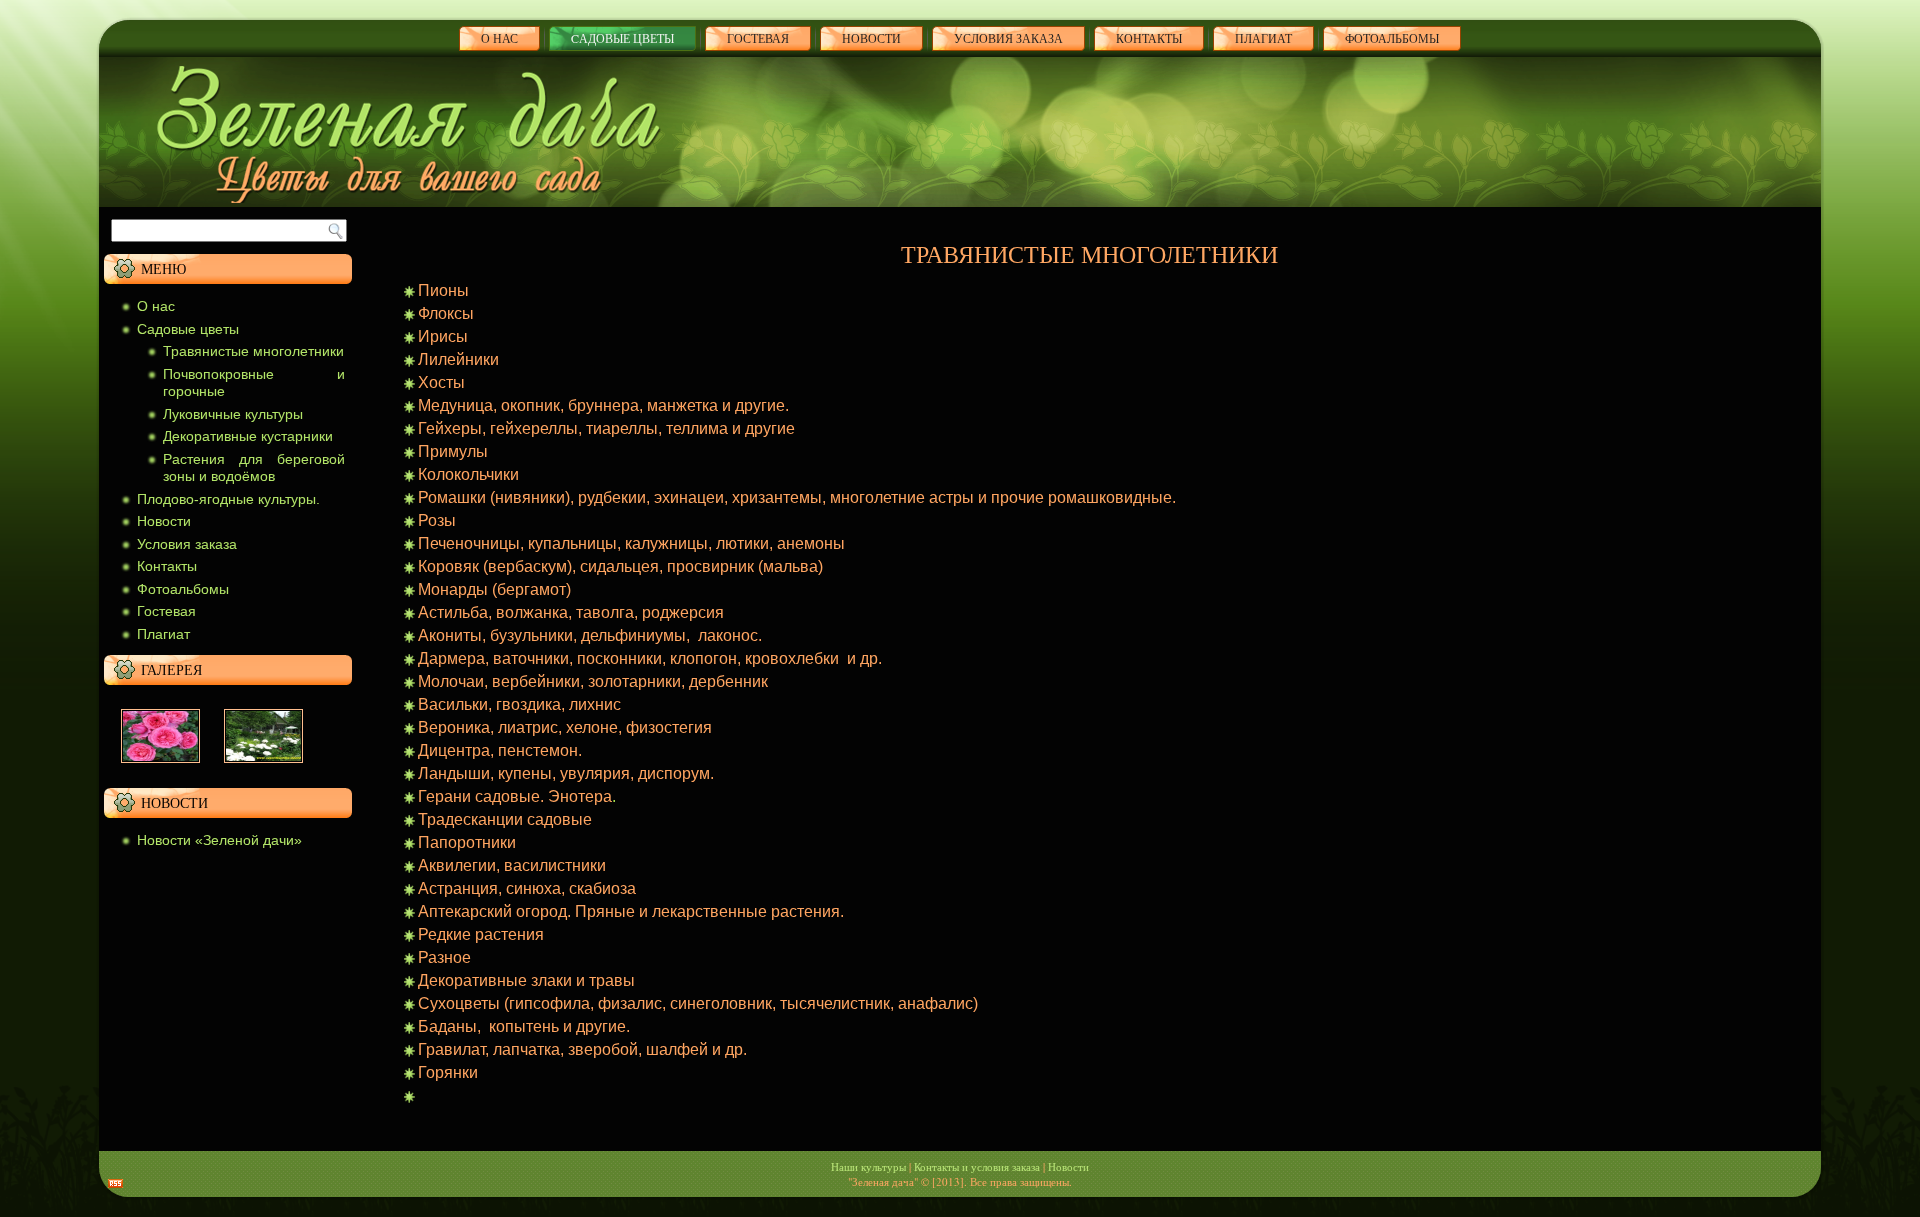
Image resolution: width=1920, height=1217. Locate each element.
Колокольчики (468, 474)
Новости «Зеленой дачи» (219, 840)
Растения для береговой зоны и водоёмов (254, 468)
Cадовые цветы (622, 38)
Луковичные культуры (233, 414)
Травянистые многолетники (253, 351)
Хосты (441, 382)
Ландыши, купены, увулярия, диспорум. (566, 773)
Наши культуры (868, 1166)
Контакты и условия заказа (977, 1166)
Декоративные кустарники (248, 436)
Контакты (1149, 38)
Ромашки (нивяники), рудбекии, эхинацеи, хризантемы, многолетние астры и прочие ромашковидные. (797, 497)
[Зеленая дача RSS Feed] (115, 1183)
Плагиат (163, 634)
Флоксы (446, 313)
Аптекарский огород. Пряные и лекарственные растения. (631, 911)
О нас (499, 38)
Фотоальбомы (1392, 38)
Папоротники (467, 842)
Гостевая (758, 38)
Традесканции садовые (505, 819)
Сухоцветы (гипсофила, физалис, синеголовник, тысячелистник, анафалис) (698, 1003)
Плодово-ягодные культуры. (228, 499)
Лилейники (458, 359)
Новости (871, 38)
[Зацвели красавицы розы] (160, 768)
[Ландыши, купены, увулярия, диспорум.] (420, 1095)
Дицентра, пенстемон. (500, 750)
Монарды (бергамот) (494, 589)
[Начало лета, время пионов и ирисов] (263, 768)
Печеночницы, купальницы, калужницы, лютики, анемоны (631, 543)
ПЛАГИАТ (1263, 38)
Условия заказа (1008, 38)
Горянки (448, 1072)
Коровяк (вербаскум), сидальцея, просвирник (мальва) (620, 566)
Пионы (443, 290)
